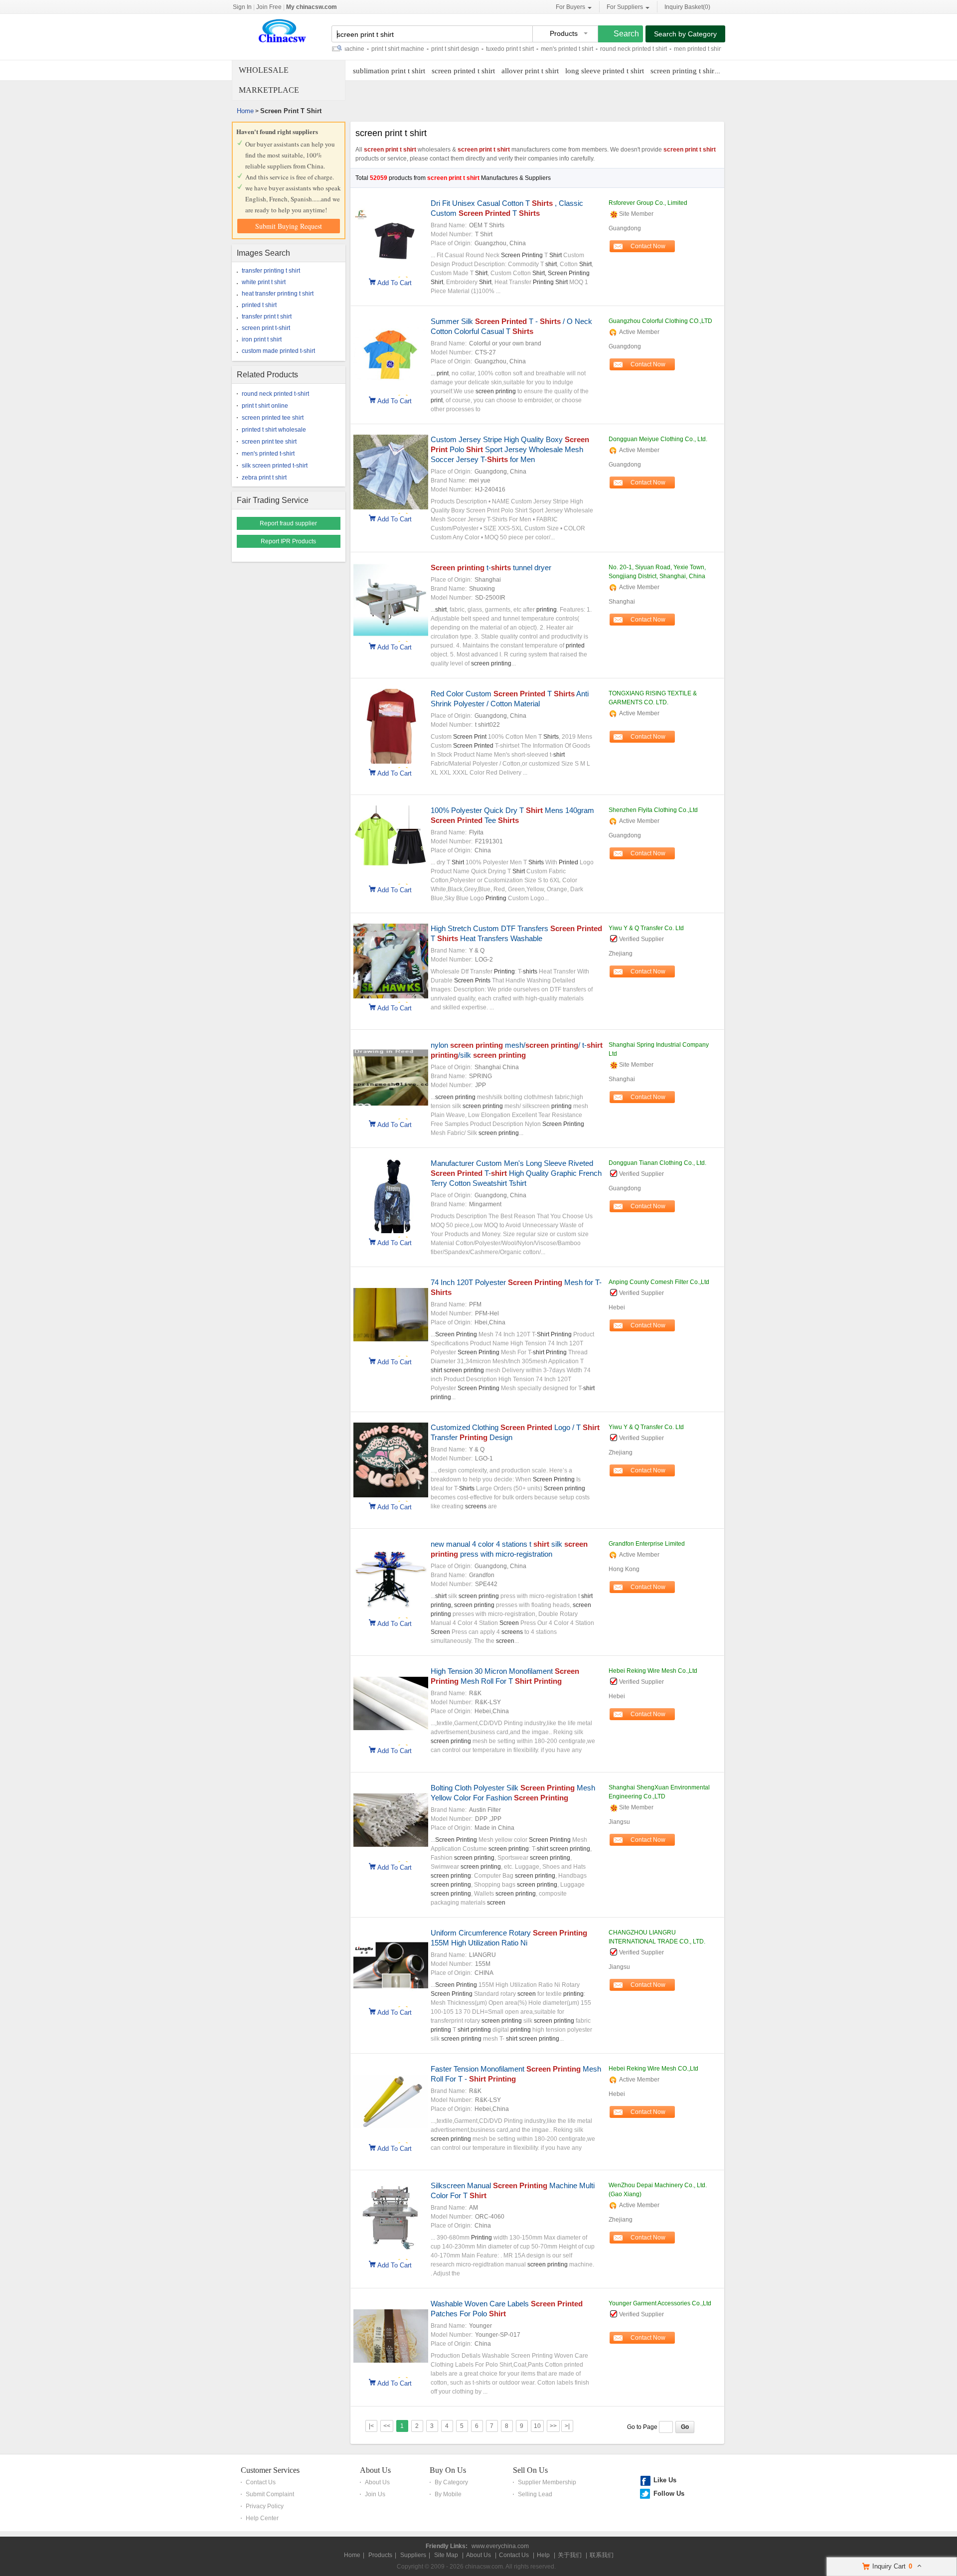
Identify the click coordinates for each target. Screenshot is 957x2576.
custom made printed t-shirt (278, 351)
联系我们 (602, 2555)
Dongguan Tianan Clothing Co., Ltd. (657, 1163)
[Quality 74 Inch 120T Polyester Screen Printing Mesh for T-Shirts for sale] (391, 1350)
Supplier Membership (547, 2482)
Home (245, 111)
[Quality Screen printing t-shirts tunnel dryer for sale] (391, 636)
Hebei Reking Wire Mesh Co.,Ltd (653, 1671)
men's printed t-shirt (268, 454)
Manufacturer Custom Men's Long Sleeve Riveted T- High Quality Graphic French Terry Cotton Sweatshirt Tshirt (516, 1173)
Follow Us (669, 2494)
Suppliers (413, 2555)
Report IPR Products (288, 541)
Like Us (665, 2480)
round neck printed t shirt (593, 49)
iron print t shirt (262, 339)
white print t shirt (264, 282)
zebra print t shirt (264, 478)
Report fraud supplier (288, 523)
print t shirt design (414, 49)
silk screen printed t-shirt (275, 466)
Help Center (262, 2518)
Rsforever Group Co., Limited (648, 203)
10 (537, 2426)
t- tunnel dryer (491, 567)
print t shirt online (265, 406)
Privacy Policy (265, 2506)
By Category (451, 2482)
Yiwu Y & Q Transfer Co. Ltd (646, 928)
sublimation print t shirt (389, 71)
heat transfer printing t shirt (278, 294)
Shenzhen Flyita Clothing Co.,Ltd (653, 810)
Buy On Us (448, 2470)
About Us (375, 2470)
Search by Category (685, 34)
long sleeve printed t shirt (605, 71)
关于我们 (570, 2555)
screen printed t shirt (463, 71)
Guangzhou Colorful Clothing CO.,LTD (660, 321)
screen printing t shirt (683, 71)
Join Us (375, 2494)
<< (387, 2426)
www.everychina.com (500, 2546)
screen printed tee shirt (273, 418)
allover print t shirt (530, 71)
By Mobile (448, 2494)
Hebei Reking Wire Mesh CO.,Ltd (653, 2069)
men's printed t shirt (526, 49)
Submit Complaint (270, 2494)
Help (543, 2555)
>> (553, 2426)
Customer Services (270, 2470)
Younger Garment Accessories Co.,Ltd (660, 2303)
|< (371, 2426)
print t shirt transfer (713, 49)
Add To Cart (395, 282)
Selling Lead (535, 2494)
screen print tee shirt (269, 442)
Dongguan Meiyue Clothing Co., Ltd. (658, 439)
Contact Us (261, 2482)
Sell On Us (530, 2470)
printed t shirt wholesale (274, 430)
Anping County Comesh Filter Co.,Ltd (659, 1282)
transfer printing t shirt (271, 271)
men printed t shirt (657, 49)
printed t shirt (259, 305)
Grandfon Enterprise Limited (647, 1544)
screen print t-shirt (266, 328)
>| (567, 2426)
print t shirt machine (357, 49)
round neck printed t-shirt (275, 394)
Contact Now (648, 246)
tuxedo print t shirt (469, 49)
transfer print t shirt (267, 317)
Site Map (446, 2555)
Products (380, 2555)
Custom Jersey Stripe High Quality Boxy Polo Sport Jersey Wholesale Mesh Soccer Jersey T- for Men (510, 449)
